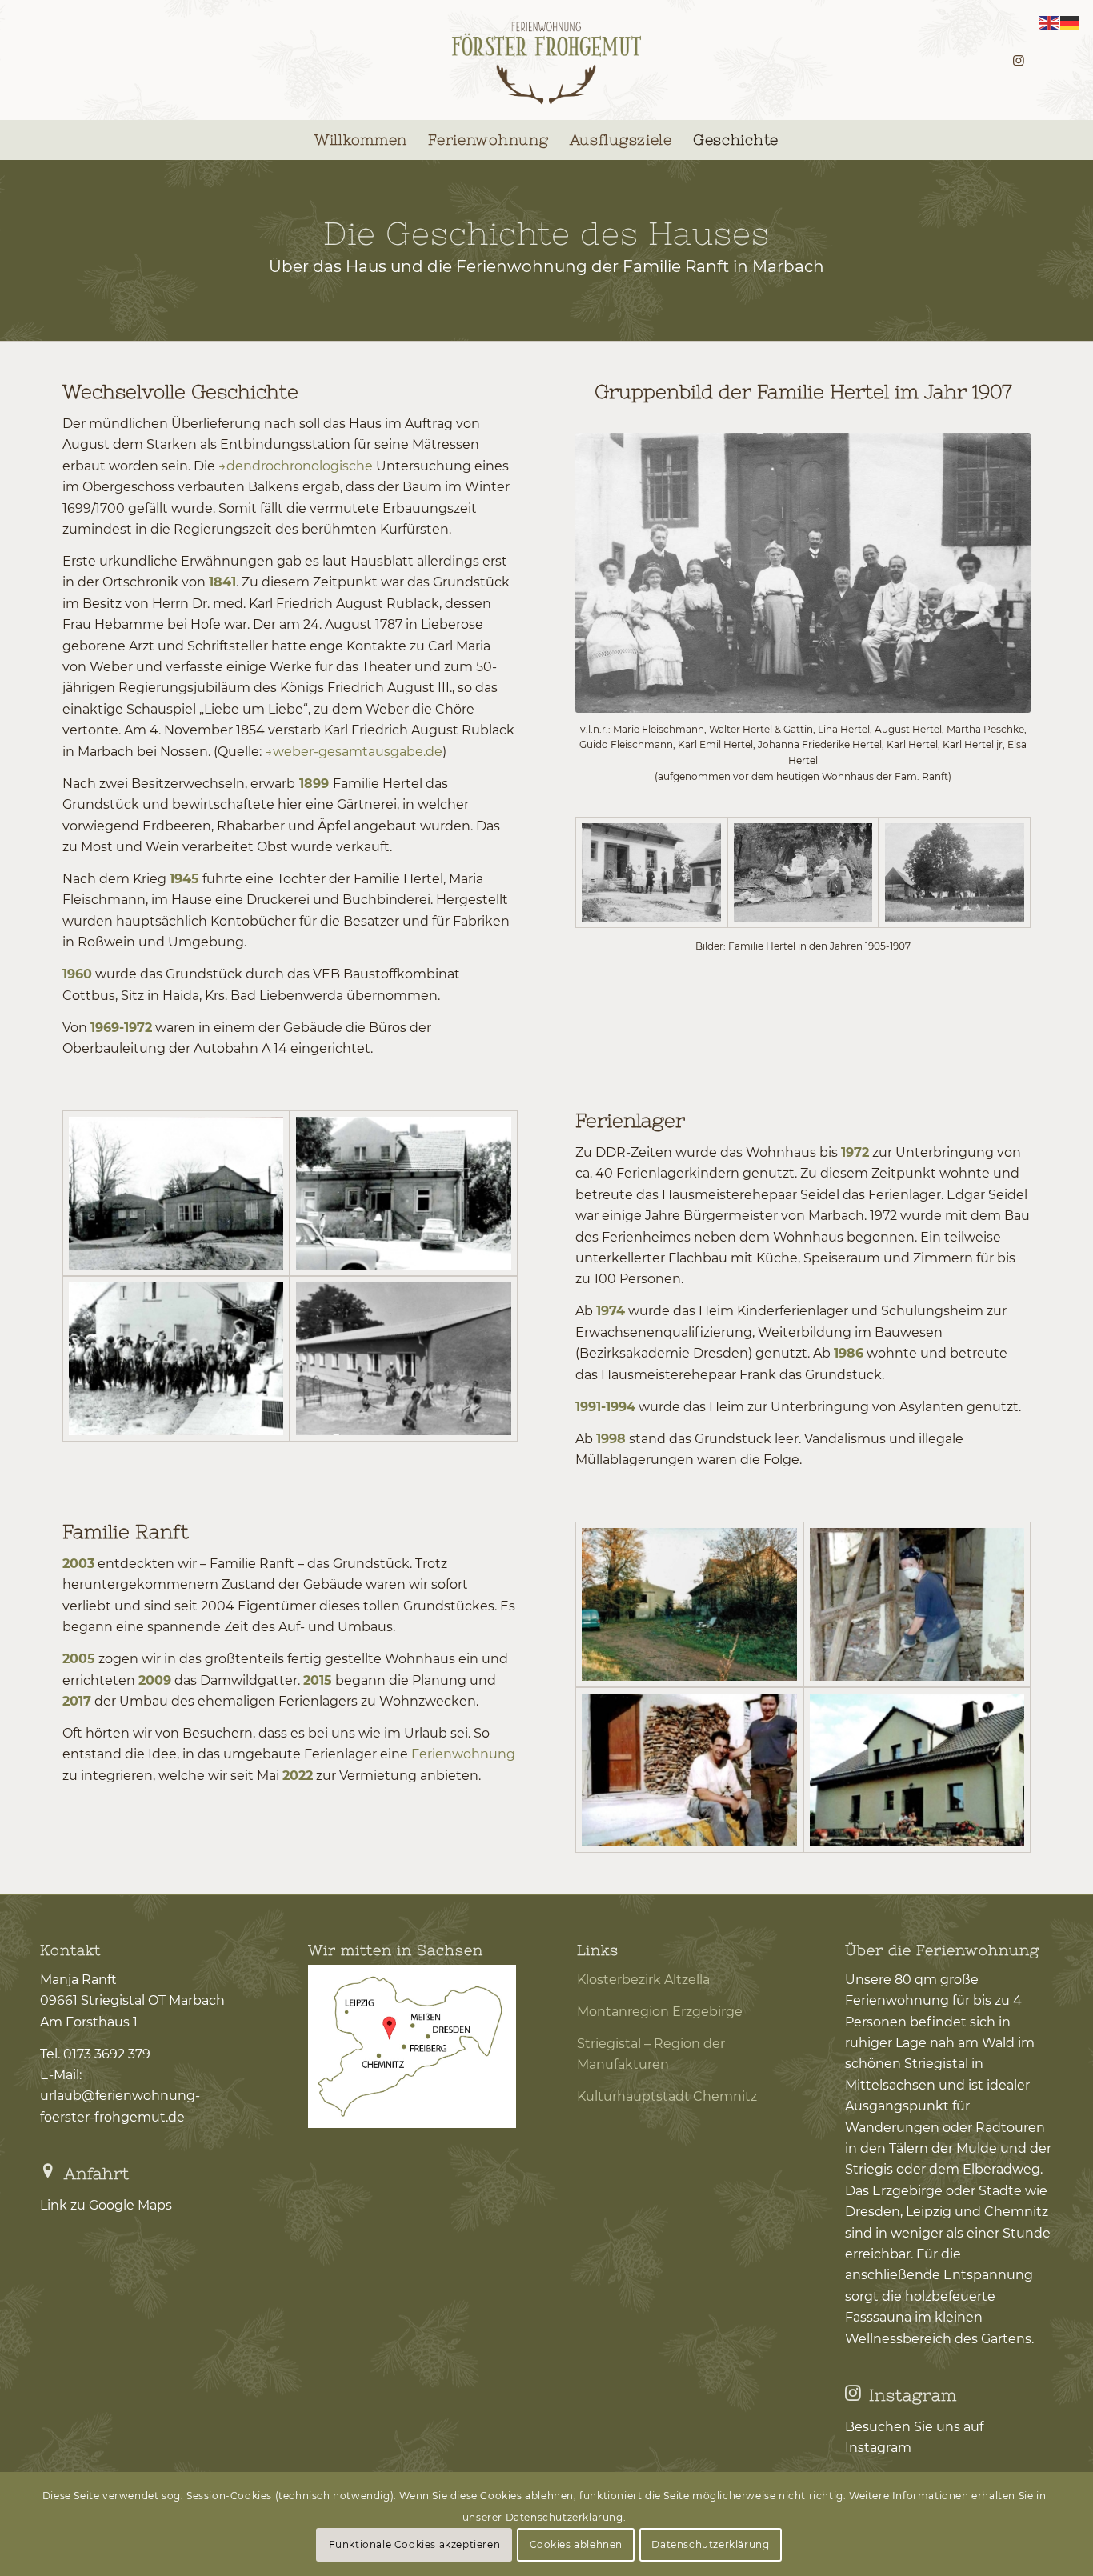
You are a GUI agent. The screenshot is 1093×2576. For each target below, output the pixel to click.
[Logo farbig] (547, 60)
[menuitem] (361, 140)
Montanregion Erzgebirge (660, 2012)
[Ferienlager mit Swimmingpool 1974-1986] (403, 1359)
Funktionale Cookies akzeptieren (415, 2544)
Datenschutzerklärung (710, 2544)
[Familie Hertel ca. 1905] (803, 872)
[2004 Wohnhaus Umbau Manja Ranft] (917, 1604)
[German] (1071, 22)
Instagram (913, 2395)
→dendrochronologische (296, 466)
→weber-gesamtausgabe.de (354, 752)
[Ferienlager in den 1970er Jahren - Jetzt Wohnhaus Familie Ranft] (403, 1193)
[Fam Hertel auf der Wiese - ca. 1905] (955, 872)
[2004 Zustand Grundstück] (689, 1604)
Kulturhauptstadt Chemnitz (667, 2096)
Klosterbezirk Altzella (643, 1980)
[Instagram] (853, 2393)
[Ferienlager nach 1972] (176, 1359)
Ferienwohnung (463, 1754)
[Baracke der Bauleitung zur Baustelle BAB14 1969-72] (176, 1193)
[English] (1050, 22)
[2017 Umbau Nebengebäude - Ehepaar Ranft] (689, 1770)
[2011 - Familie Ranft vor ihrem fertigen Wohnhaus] (917, 1770)
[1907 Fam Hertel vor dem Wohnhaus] (651, 872)
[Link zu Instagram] (1019, 60)
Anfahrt (97, 2173)
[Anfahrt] (48, 2171)
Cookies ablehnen (577, 2544)
